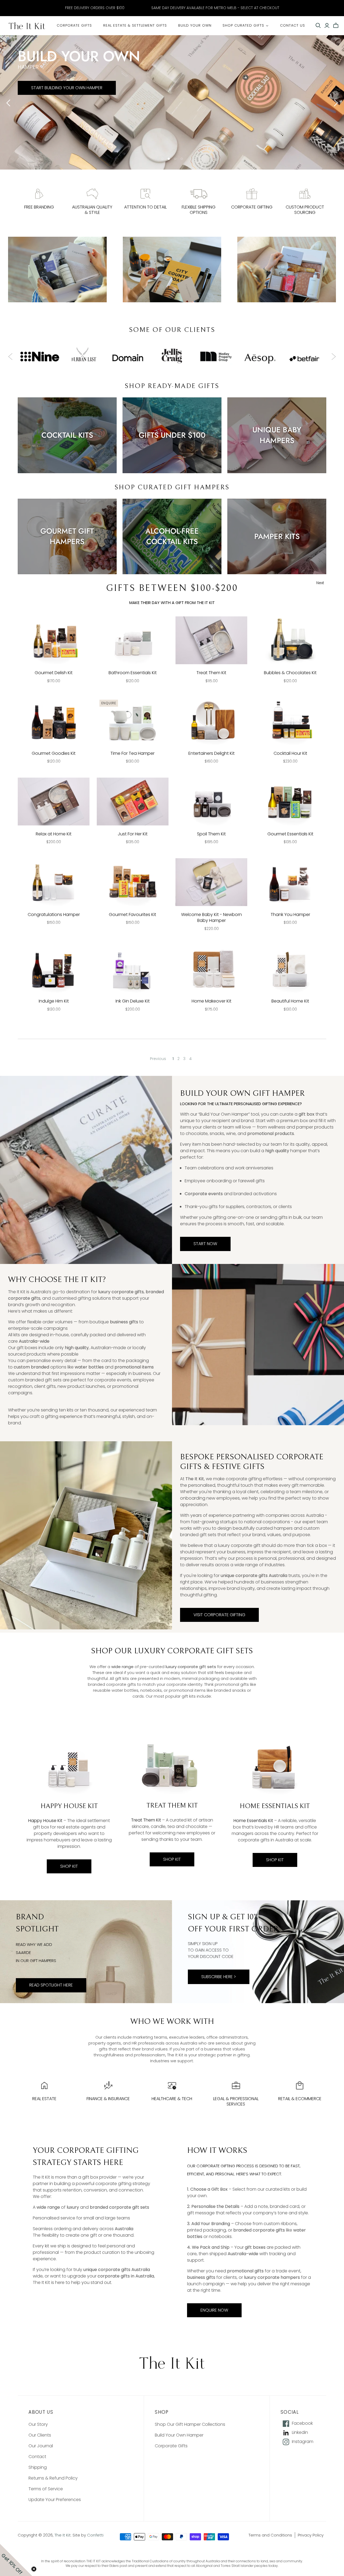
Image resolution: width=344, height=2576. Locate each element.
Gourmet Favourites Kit (132, 915)
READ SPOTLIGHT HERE (51, 1985)
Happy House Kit (45, 1821)
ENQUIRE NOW (214, 2310)
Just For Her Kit (133, 834)
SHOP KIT (69, 1866)
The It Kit (63, 2535)
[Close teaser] (34, 2569)
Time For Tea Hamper (132, 753)
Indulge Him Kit (54, 1001)
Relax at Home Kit (54, 834)
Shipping (38, 2467)
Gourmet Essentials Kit (290, 834)
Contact (37, 2457)
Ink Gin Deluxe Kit (133, 1001)
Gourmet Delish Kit (54, 673)
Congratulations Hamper (54, 915)
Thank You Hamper (290, 915)
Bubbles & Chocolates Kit (290, 673)
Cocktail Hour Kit (290, 753)
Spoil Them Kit (211, 834)
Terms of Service (46, 2489)
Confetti (95, 2535)
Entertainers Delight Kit (212, 753)
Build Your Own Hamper (179, 2435)
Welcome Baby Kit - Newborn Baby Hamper (212, 917)
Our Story (38, 2424)
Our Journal (41, 2446)
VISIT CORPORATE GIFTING (219, 1615)
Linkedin (300, 2433)
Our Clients (40, 2435)
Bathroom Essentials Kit (133, 673)
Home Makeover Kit (212, 1001)
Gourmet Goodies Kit (54, 753)
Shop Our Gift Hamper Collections (190, 2424)
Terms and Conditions (270, 2535)
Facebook (302, 2423)
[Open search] (318, 26)
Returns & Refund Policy (53, 2478)
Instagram (303, 2442)
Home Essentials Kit (254, 1821)
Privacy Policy (311, 2535)
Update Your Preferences (55, 2500)
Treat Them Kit (211, 673)
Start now (205, 1244)
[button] (16, 2560)
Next (320, 583)
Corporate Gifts (171, 2446)
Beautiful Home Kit (290, 1001)
